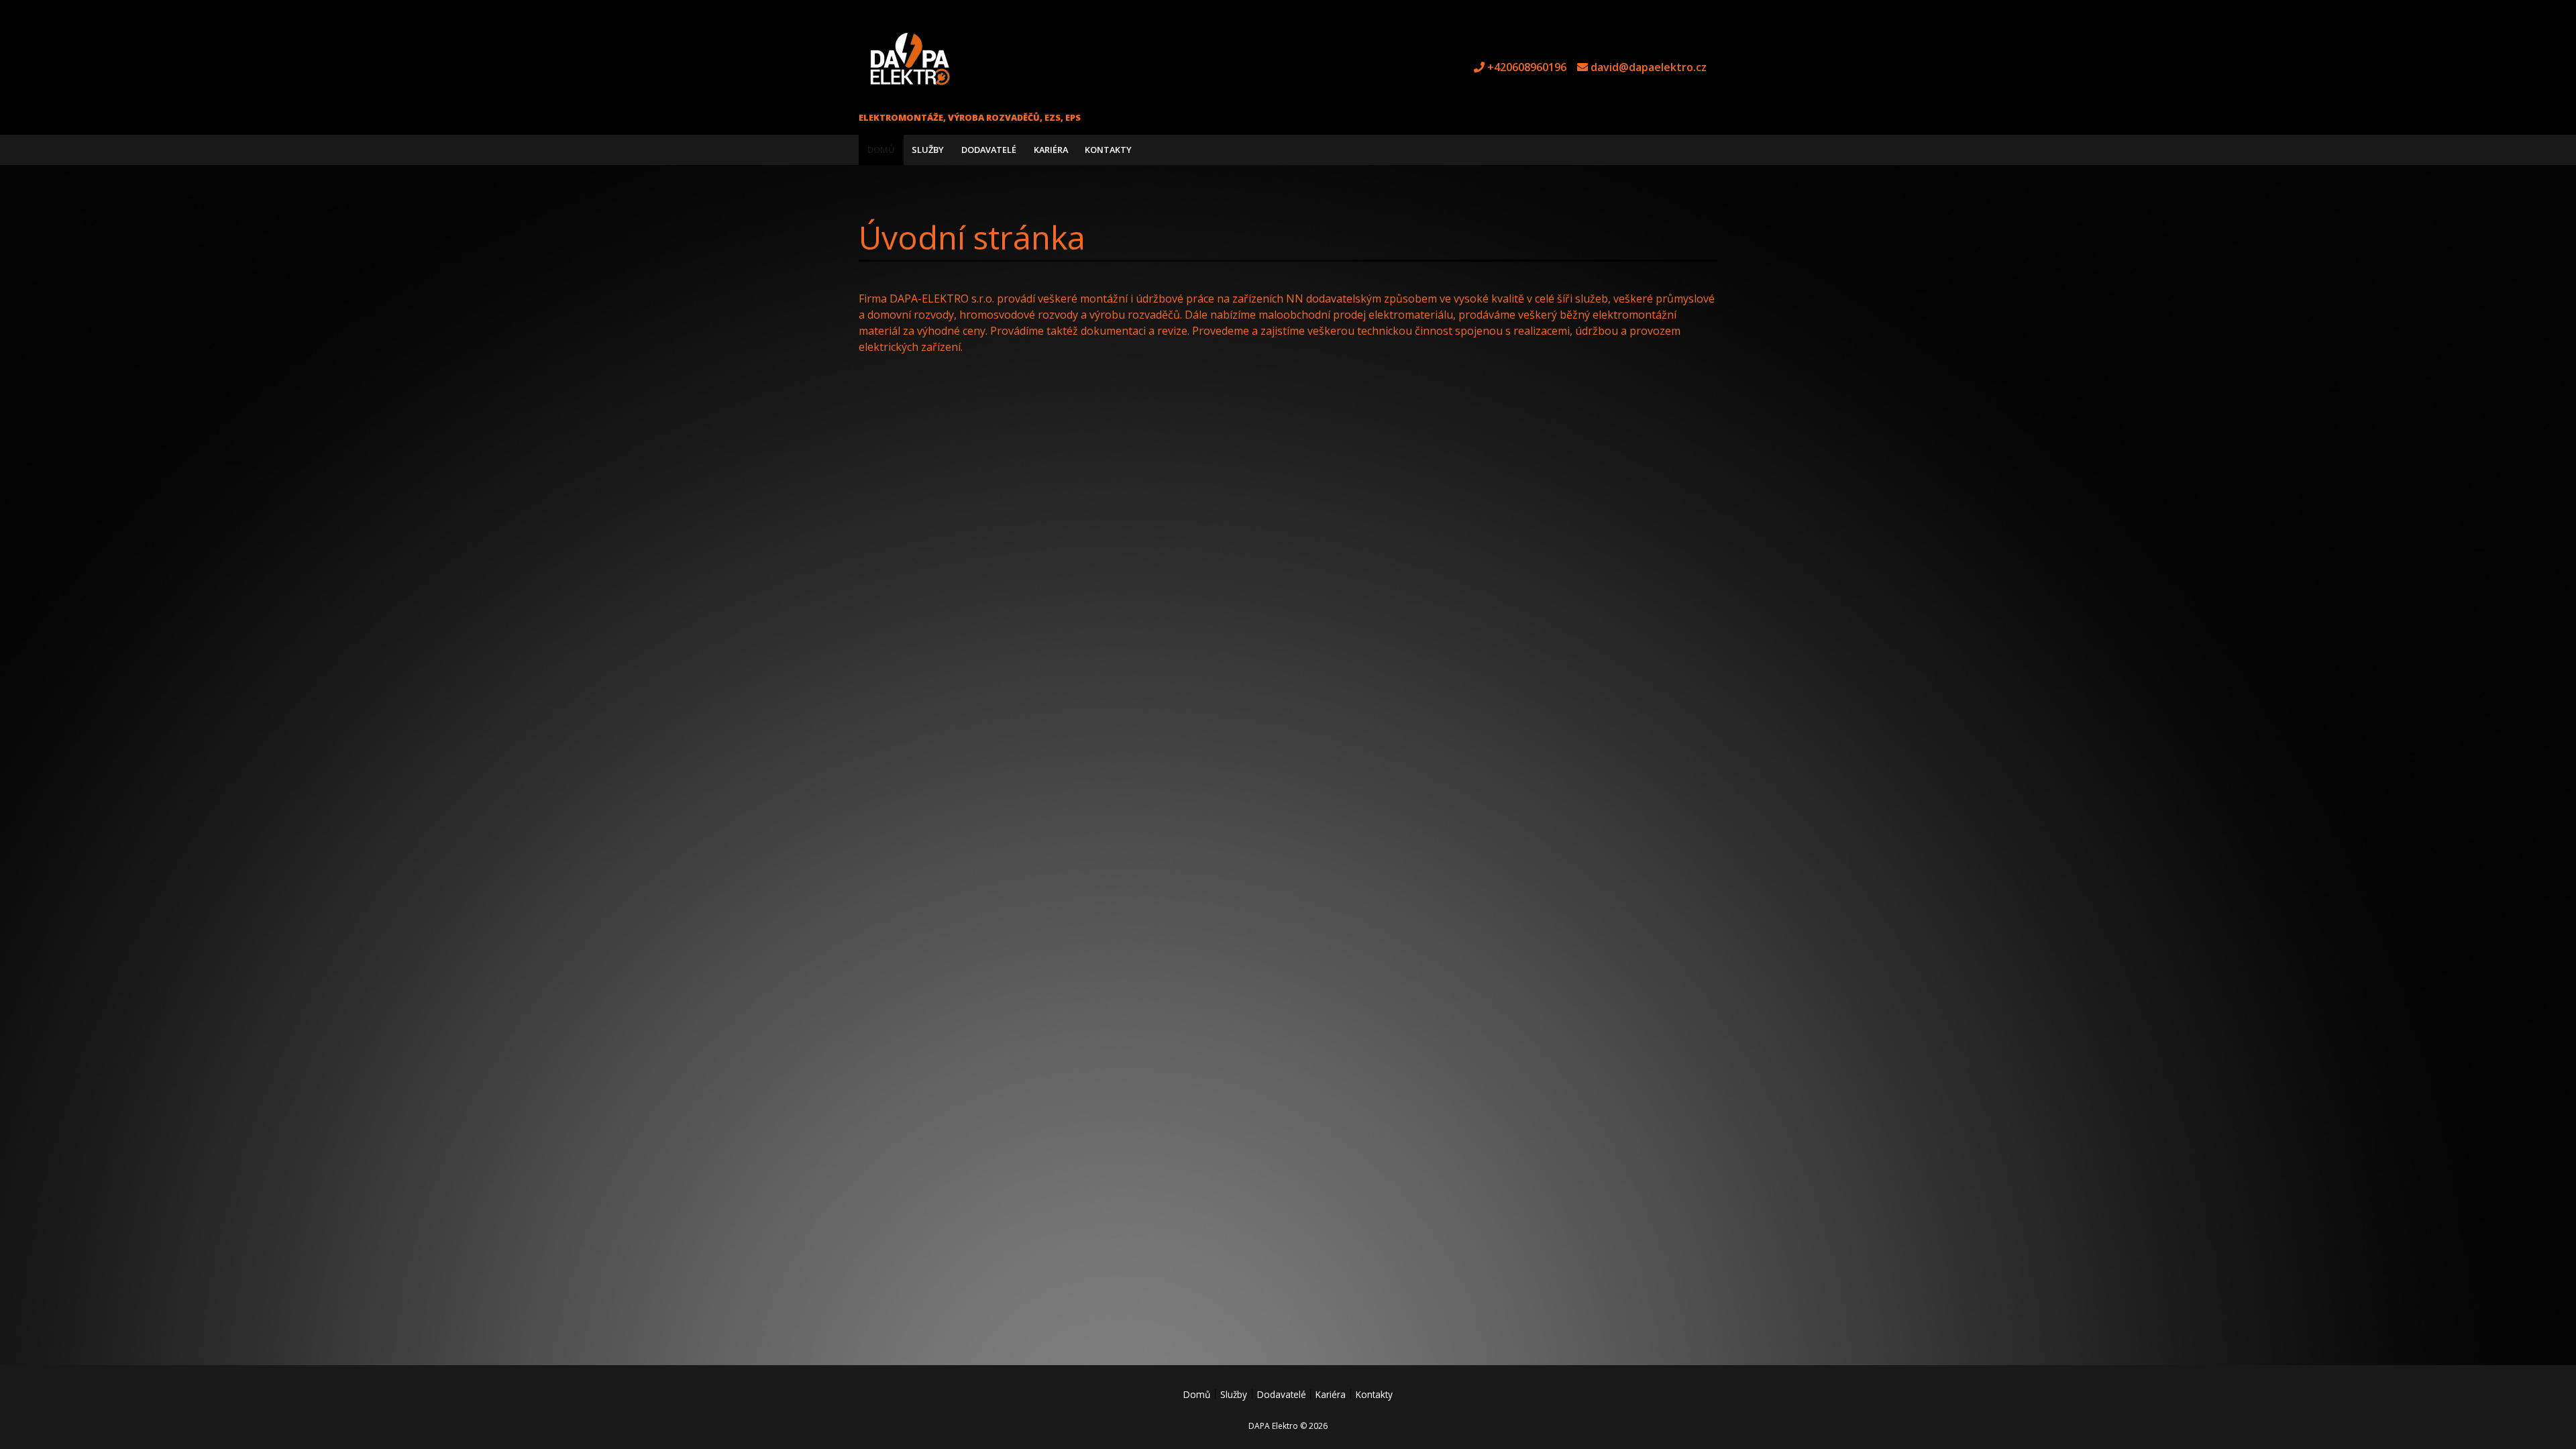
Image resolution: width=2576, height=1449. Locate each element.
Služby (928, 150)
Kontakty (1108, 150)
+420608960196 (1527, 67)
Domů (881, 150)
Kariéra (1051, 150)
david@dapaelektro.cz (1649, 67)
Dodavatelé (989, 150)
